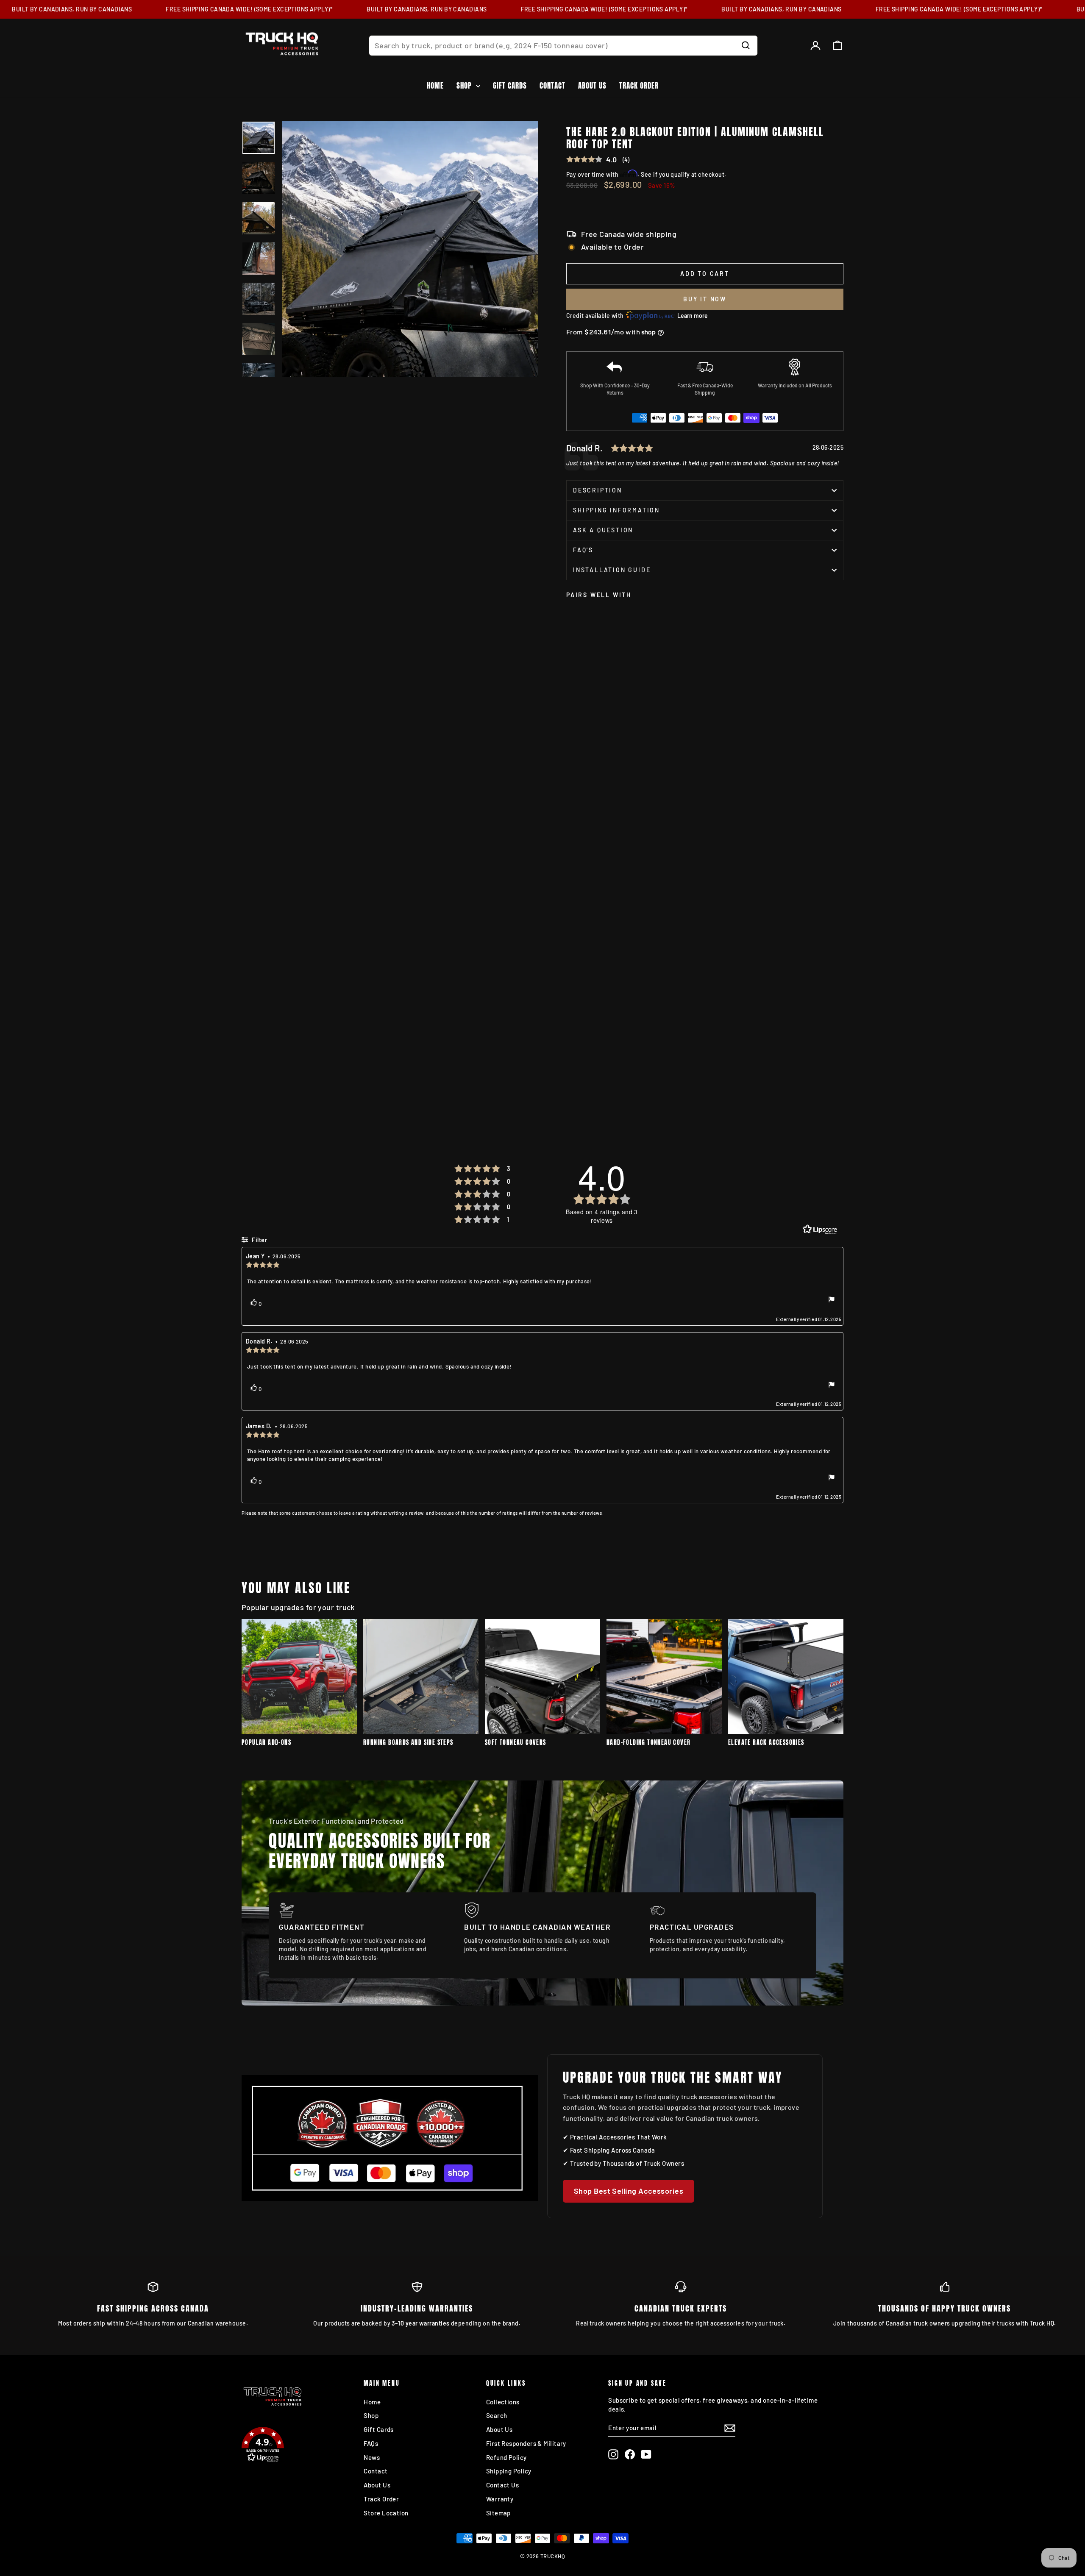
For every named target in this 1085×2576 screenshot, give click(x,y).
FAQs (371, 2443)
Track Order (639, 86)
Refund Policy (506, 2457)
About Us (592, 86)
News (372, 2457)
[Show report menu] (832, 1300)
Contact (552, 86)
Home (435, 86)
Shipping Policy (509, 2471)
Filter (259, 1240)
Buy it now (705, 299)
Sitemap (498, 2513)
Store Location (386, 2513)
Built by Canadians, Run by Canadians (391, 9)
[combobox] (563, 46)
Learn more (693, 316)
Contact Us (503, 2485)
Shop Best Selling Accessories (629, 2191)
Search (497, 2415)
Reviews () (598, 160)
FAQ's (583, 550)
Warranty (500, 2499)
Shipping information (616, 510)
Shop (465, 86)
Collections (503, 2402)
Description (598, 490)
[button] (298, 2446)
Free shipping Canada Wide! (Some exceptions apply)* (213, 9)
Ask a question (603, 530)
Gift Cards (510, 86)
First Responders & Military (526, 2443)
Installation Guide (612, 570)
